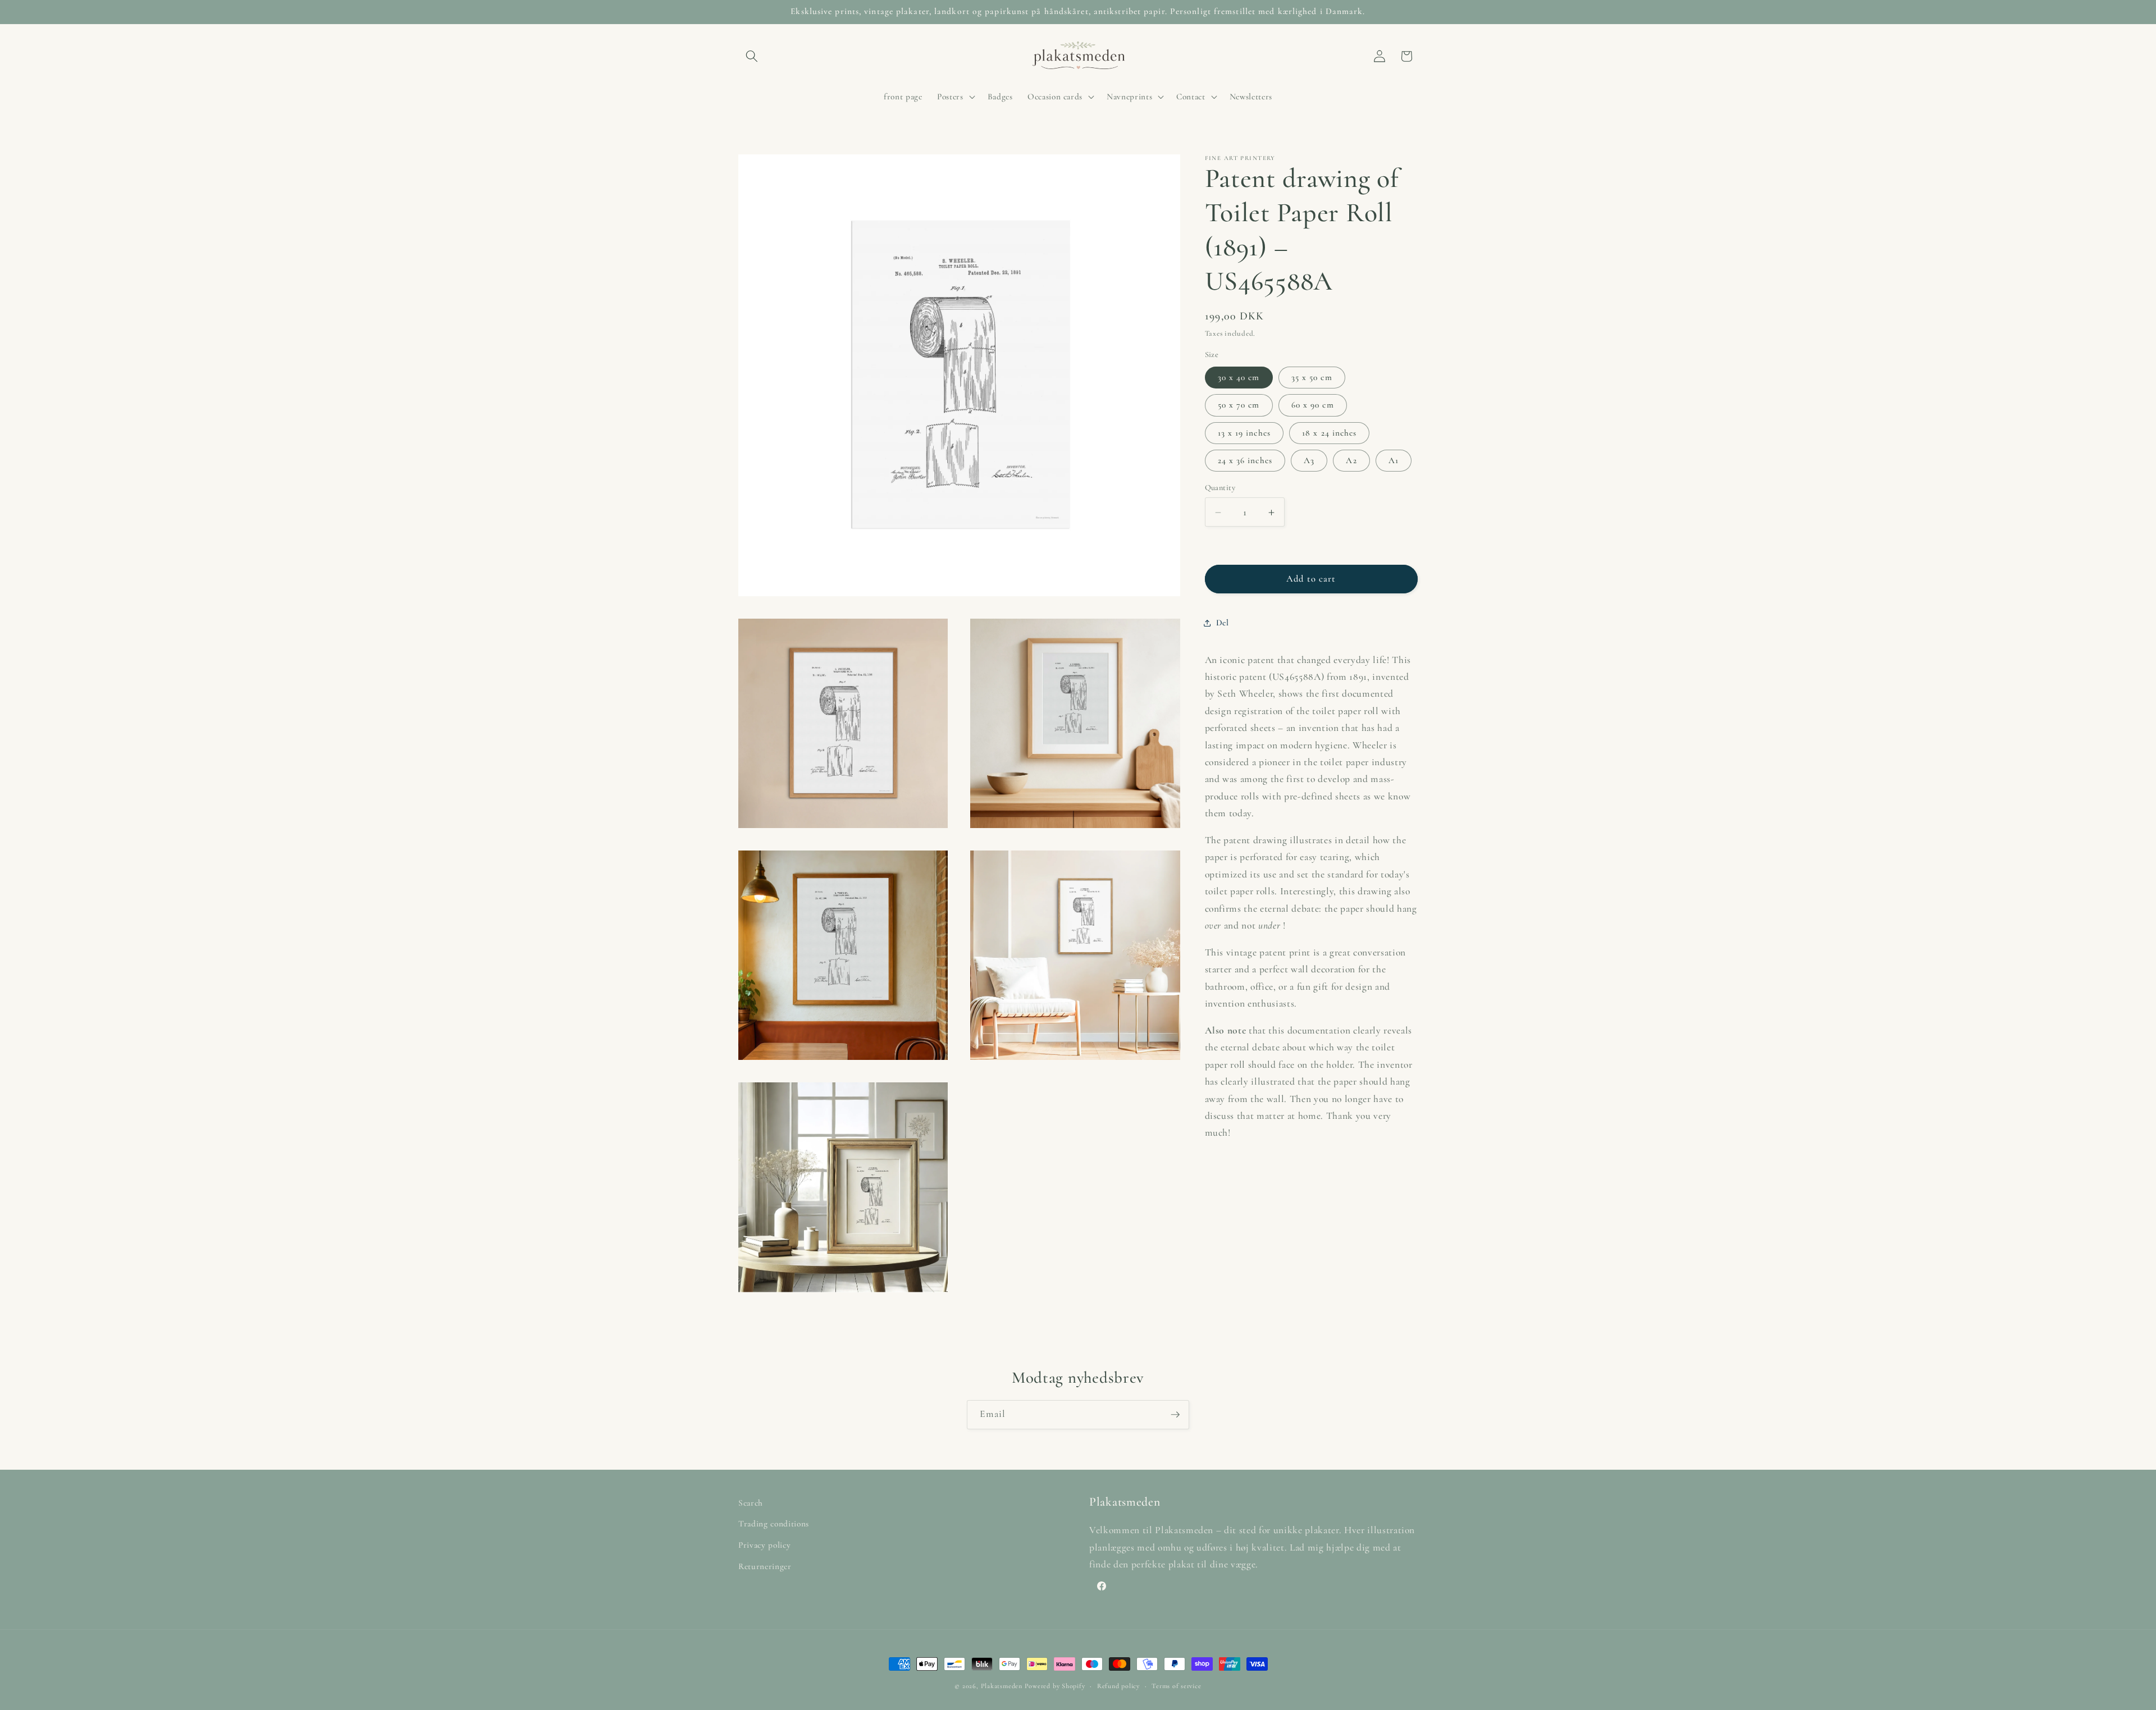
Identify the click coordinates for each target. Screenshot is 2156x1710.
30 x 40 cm (1239, 378)
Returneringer (765, 1566)
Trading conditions (774, 1524)
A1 (1394, 461)
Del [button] (1223, 623)
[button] (752, 56)
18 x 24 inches (1329, 433)
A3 (1309, 461)
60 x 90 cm (1313, 405)
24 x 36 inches (1245, 461)
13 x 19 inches (1244, 433)
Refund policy (1118, 1686)
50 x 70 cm (1239, 405)
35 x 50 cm (1312, 378)
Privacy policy (764, 1545)
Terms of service (1176, 1686)
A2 (1351, 461)
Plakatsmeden (1002, 1686)
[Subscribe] (1175, 1415)
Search (751, 1503)
